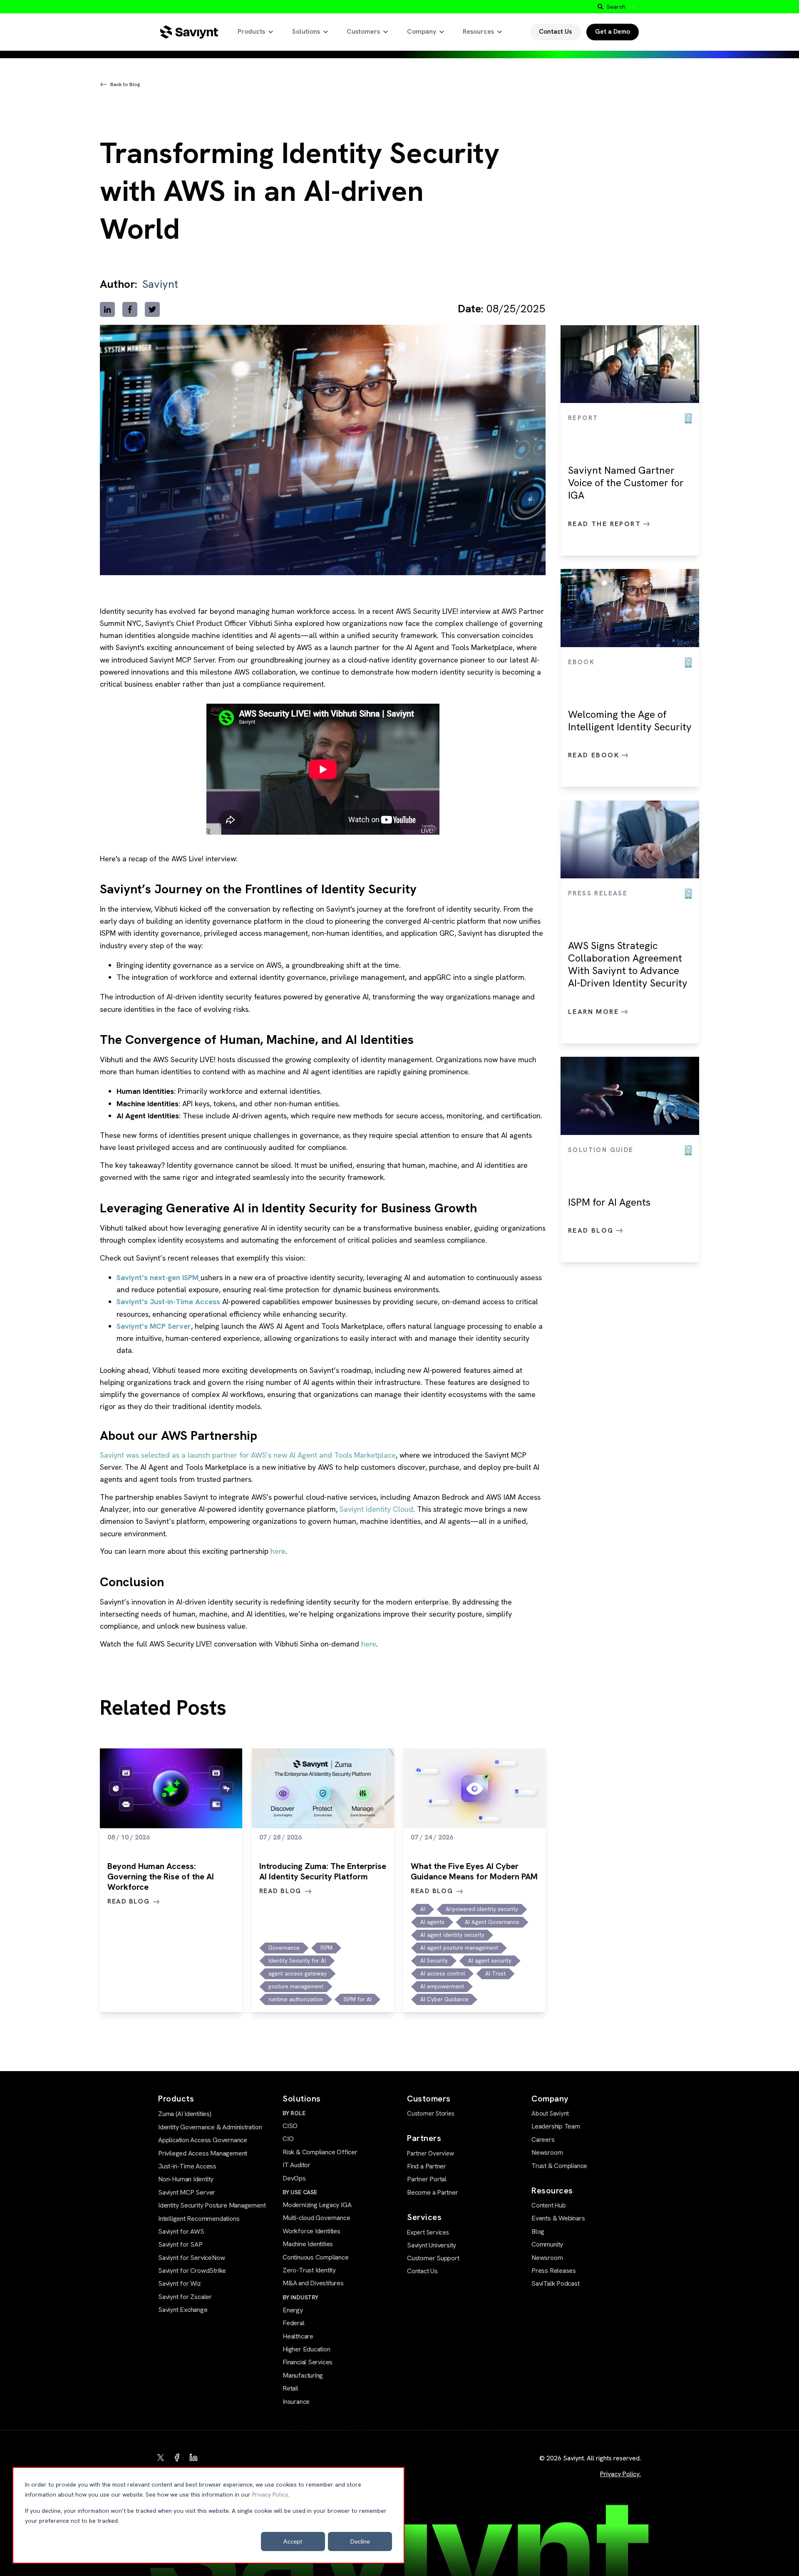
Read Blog (592, 1230)
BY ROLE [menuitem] (294, 2113)
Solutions (306, 31)
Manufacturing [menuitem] (303, 2375)
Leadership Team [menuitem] (556, 2126)
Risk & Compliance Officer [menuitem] (320, 2152)
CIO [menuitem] (288, 2139)
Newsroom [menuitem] (547, 2152)
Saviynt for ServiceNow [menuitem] (191, 2258)
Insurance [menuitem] (296, 2402)
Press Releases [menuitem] (554, 2271)
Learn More (595, 1012)
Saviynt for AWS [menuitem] (181, 2231)
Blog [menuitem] (538, 2231)
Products (251, 31)
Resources (478, 31)
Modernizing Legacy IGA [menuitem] (317, 2205)
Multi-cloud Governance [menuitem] (316, 2218)
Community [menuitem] (547, 2244)
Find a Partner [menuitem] (427, 2166)
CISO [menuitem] (290, 2126)
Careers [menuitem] (543, 2140)
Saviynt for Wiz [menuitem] (180, 2283)
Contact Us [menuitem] (422, 2271)
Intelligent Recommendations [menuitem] (199, 2219)
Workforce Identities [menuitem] (311, 2231)
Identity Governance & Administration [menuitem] (210, 2127)
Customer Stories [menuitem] (431, 2114)
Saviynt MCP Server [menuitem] (187, 2192)
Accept (293, 2541)
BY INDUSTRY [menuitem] (300, 2297)
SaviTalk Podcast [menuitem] (556, 2283)
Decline (360, 2541)
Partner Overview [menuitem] (431, 2153)
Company (422, 31)
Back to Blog (125, 84)
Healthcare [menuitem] (298, 2336)
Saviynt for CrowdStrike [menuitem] (192, 2271)
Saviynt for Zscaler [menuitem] (185, 2297)
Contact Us (555, 32)
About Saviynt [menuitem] (550, 2114)
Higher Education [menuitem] (306, 2349)
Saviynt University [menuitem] (432, 2245)
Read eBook (595, 755)
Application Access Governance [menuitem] (203, 2140)
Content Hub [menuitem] (549, 2205)
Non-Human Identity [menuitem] (186, 2179)
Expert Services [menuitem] (428, 2232)
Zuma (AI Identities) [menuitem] (185, 2114)
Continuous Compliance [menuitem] (316, 2257)
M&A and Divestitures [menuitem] (313, 2283)
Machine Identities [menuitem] (308, 2244)
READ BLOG (128, 1901)
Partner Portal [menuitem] (427, 2179)
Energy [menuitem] (293, 2310)
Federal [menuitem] (294, 2323)
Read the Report (606, 524)
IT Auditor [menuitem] (297, 2165)
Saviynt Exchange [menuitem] (183, 2310)
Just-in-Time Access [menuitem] (187, 2166)
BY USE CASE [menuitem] (300, 2192)
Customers (363, 31)
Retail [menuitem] (290, 2388)
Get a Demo (613, 32)
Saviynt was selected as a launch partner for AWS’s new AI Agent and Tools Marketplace (248, 1455)
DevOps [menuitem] (294, 2178)
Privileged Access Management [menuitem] (203, 2153)
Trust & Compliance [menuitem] (559, 2166)
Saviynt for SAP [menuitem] (180, 2244)
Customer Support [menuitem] (433, 2258)
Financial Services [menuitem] (308, 2362)
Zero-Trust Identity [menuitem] (309, 2270)
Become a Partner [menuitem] (433, 2192)
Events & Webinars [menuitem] (558, 2218)
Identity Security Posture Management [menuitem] (212, 2205)
